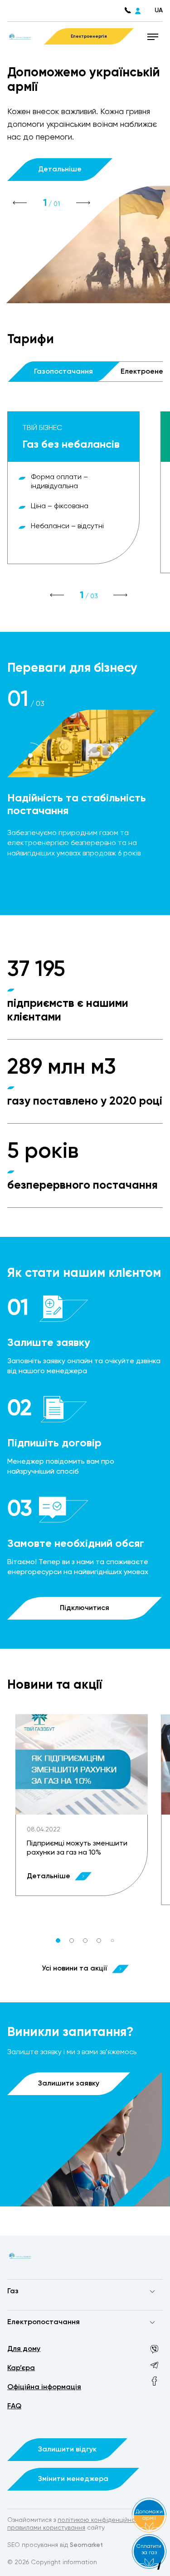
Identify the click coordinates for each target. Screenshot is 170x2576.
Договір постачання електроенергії (63, 2340)
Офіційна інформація (44, 2387)
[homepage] (20, 36)
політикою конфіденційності (101, 2520)
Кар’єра (21, 2368)
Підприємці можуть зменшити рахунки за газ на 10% (77, 1848)
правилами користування (46, 2528)
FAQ (14, 2406)
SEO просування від (55, 2545)
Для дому (24, 2349)
